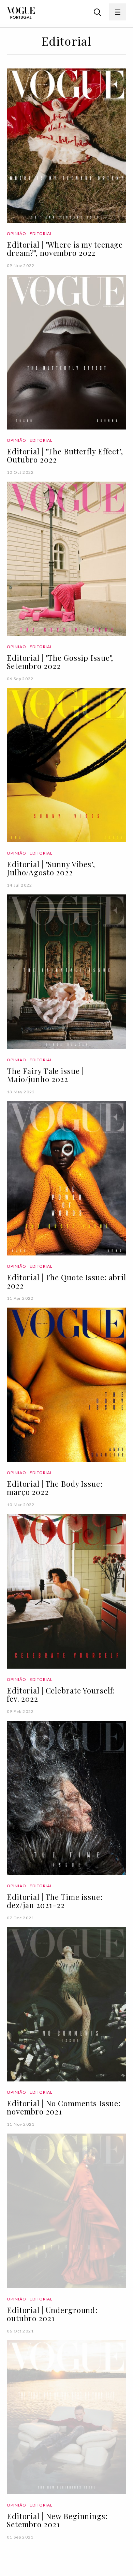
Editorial (41, 233)
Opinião (17, 233)
